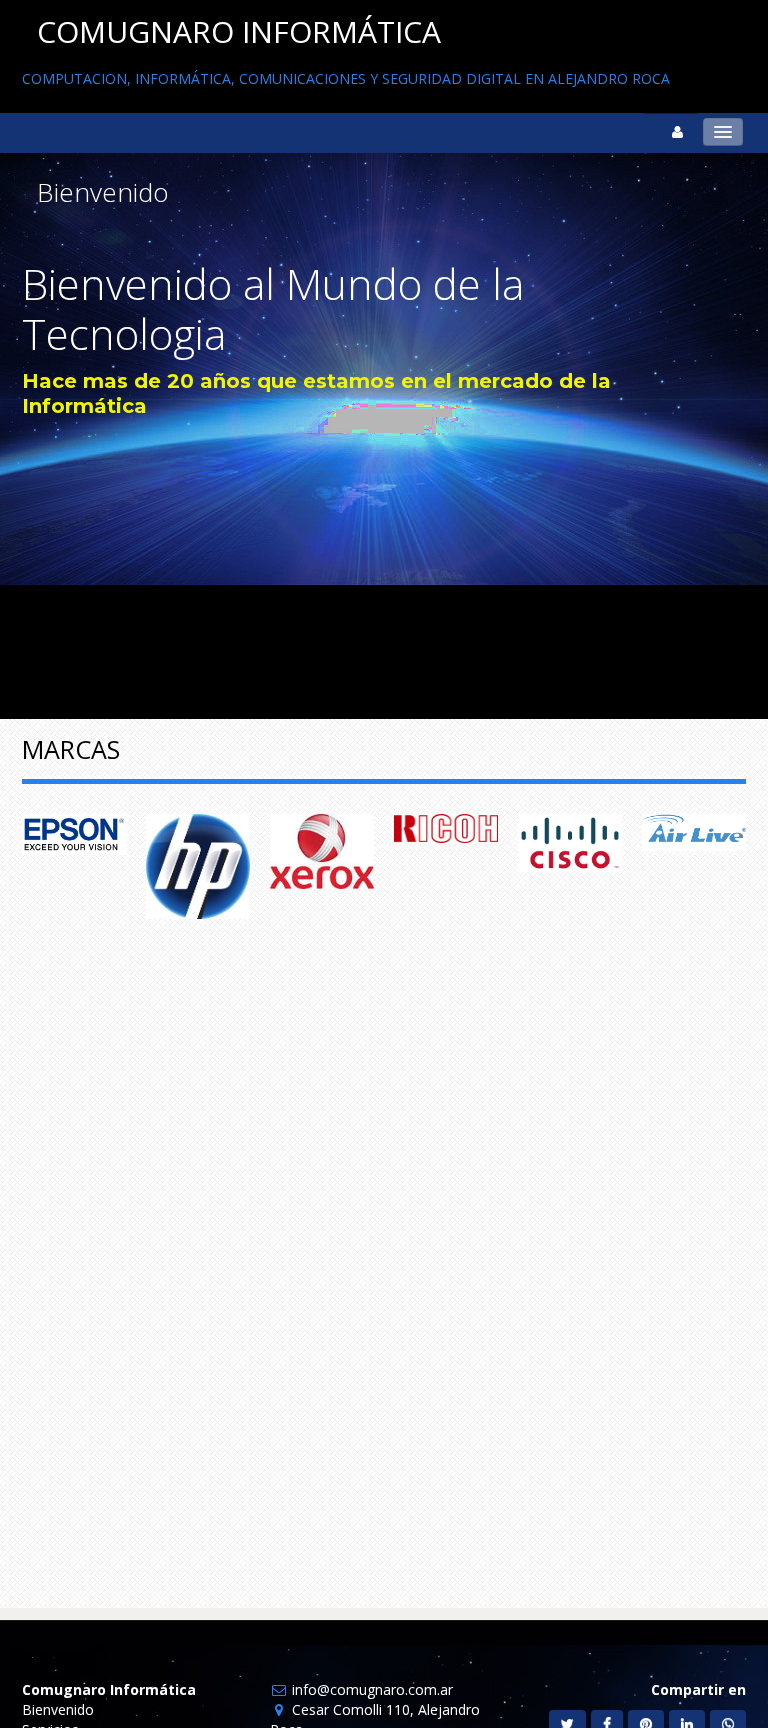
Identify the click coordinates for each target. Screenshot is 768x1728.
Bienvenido (58, 1709)
